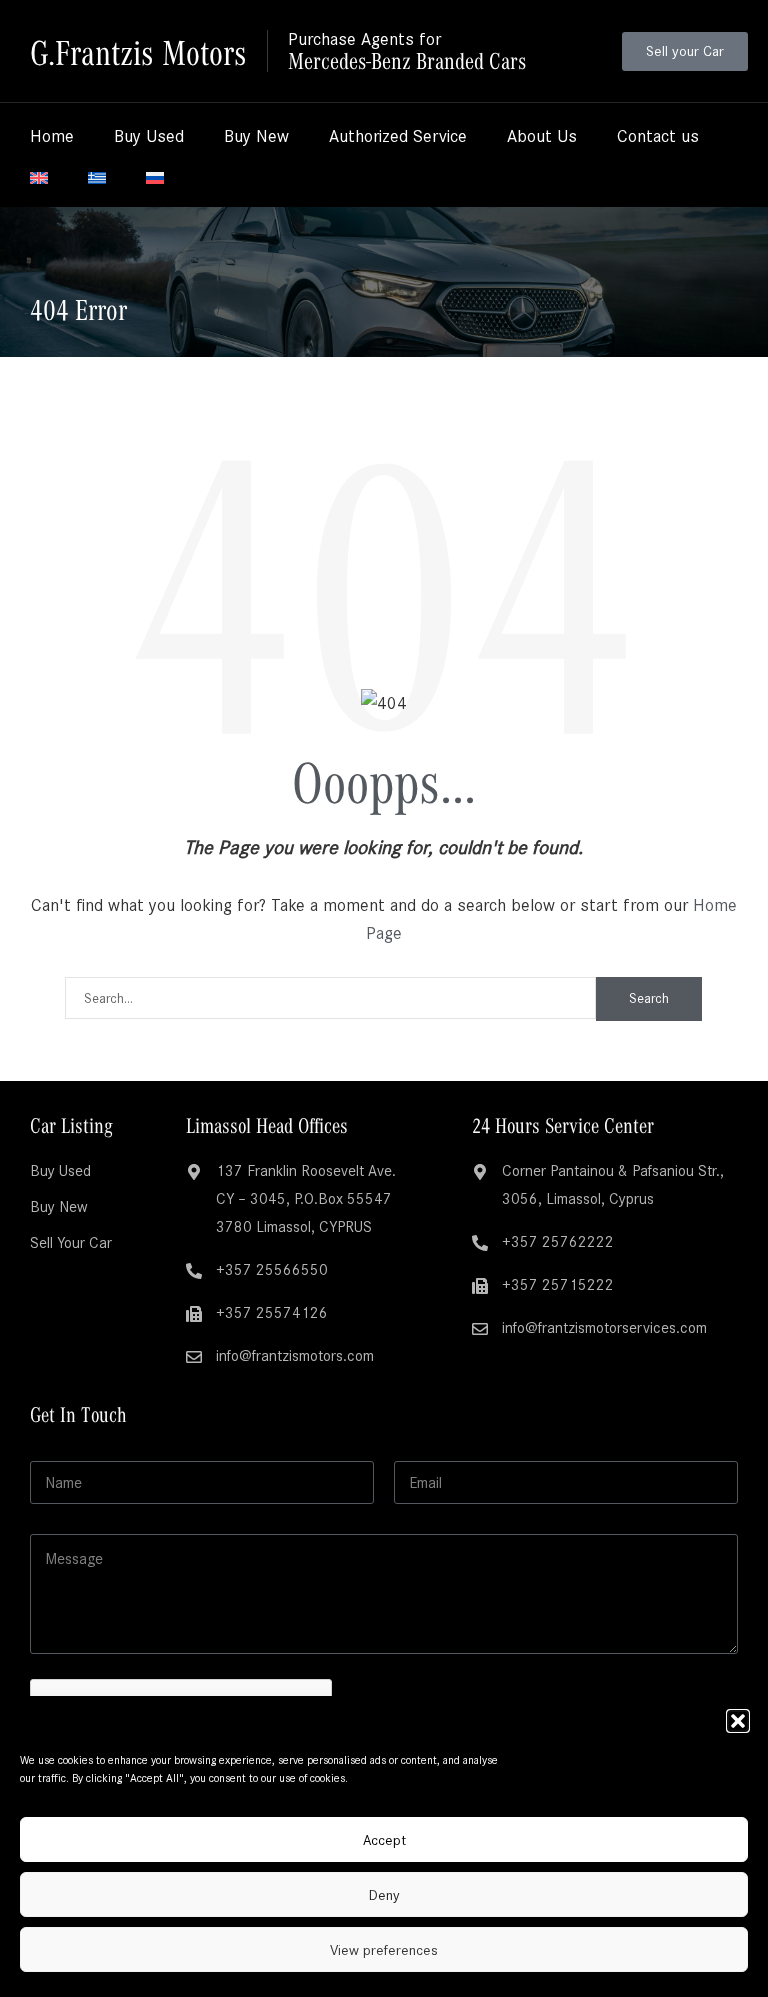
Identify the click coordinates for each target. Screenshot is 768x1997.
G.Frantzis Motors (138, 50)
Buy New (256, 136)
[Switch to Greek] (97, 178)
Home (52, 136)
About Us (542, 136)
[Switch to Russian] (155, 178)
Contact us (658, 136)
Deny (384, 1895)
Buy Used (149, 136)
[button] (738, 1721)
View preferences (384, 1950)
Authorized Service (398, 136)
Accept (384, 1840)
